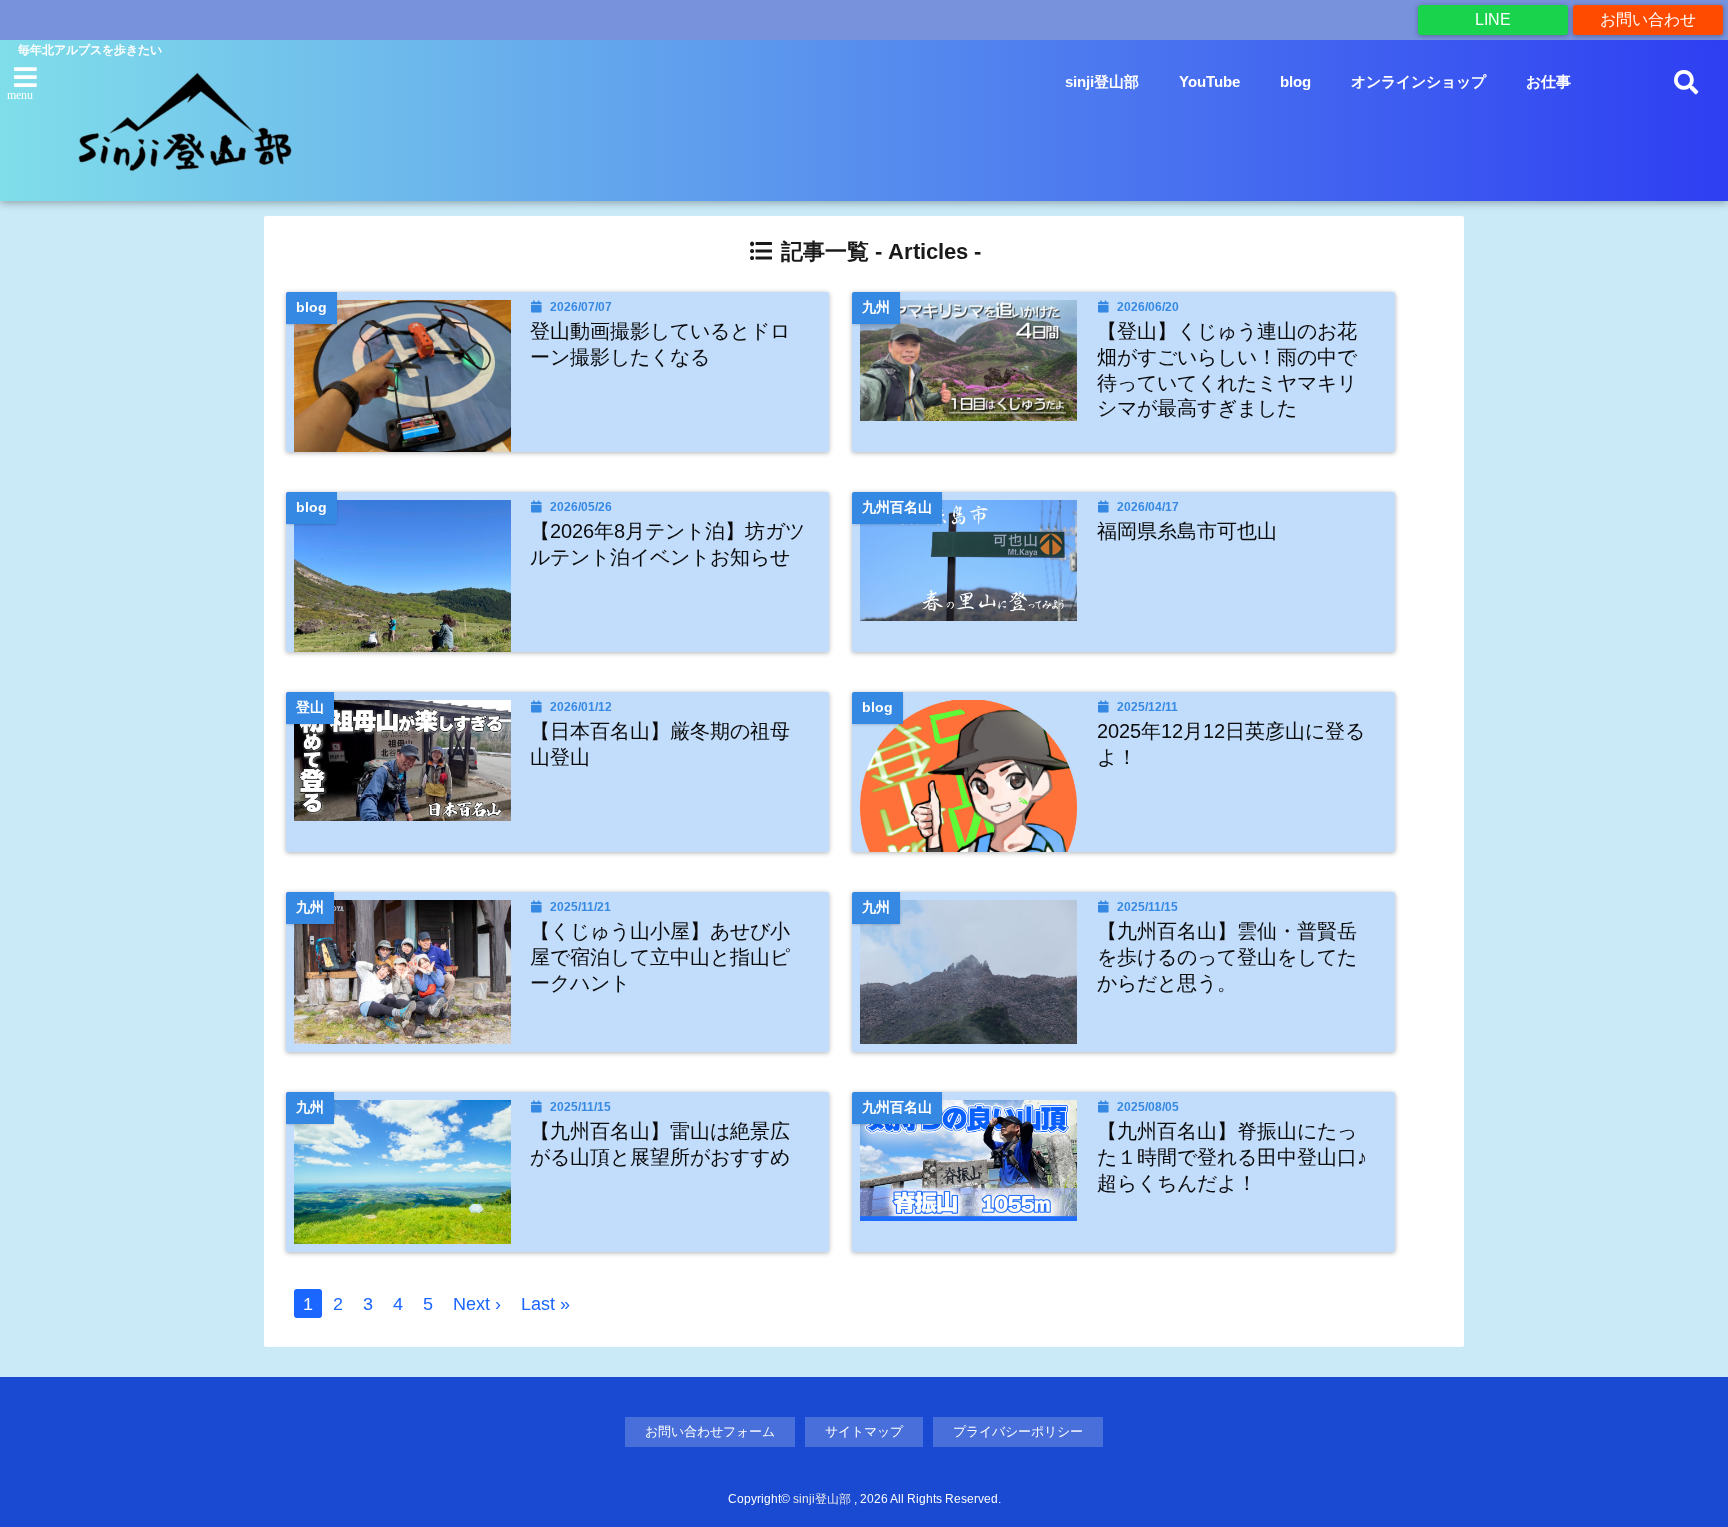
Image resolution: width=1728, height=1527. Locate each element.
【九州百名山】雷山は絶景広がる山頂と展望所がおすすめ (660, 1144)
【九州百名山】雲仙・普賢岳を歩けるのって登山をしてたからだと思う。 (1227, 956)
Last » (545, 1304)
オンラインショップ (1418, 81)
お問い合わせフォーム (710, 1431)
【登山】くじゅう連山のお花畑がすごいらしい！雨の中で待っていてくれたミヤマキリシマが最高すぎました (1227, 369)
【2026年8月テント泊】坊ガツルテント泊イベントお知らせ (667, 544)
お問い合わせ (1648, 19)
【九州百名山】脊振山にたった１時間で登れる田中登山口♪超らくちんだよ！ (1232, 1156)
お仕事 (1548, 81)
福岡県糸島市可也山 (1187, 531)
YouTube (1209, 81)
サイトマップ (864, 1431)
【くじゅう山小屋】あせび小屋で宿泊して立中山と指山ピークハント (660, 956)
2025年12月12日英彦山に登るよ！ (1231, 744)
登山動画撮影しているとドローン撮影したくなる (660, 344)
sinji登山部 (1102, 81)
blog (1295, 81)
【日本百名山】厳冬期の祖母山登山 (660, 744)
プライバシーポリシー (1018, 1431)
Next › (477, 1304)
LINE (1493, 19)
